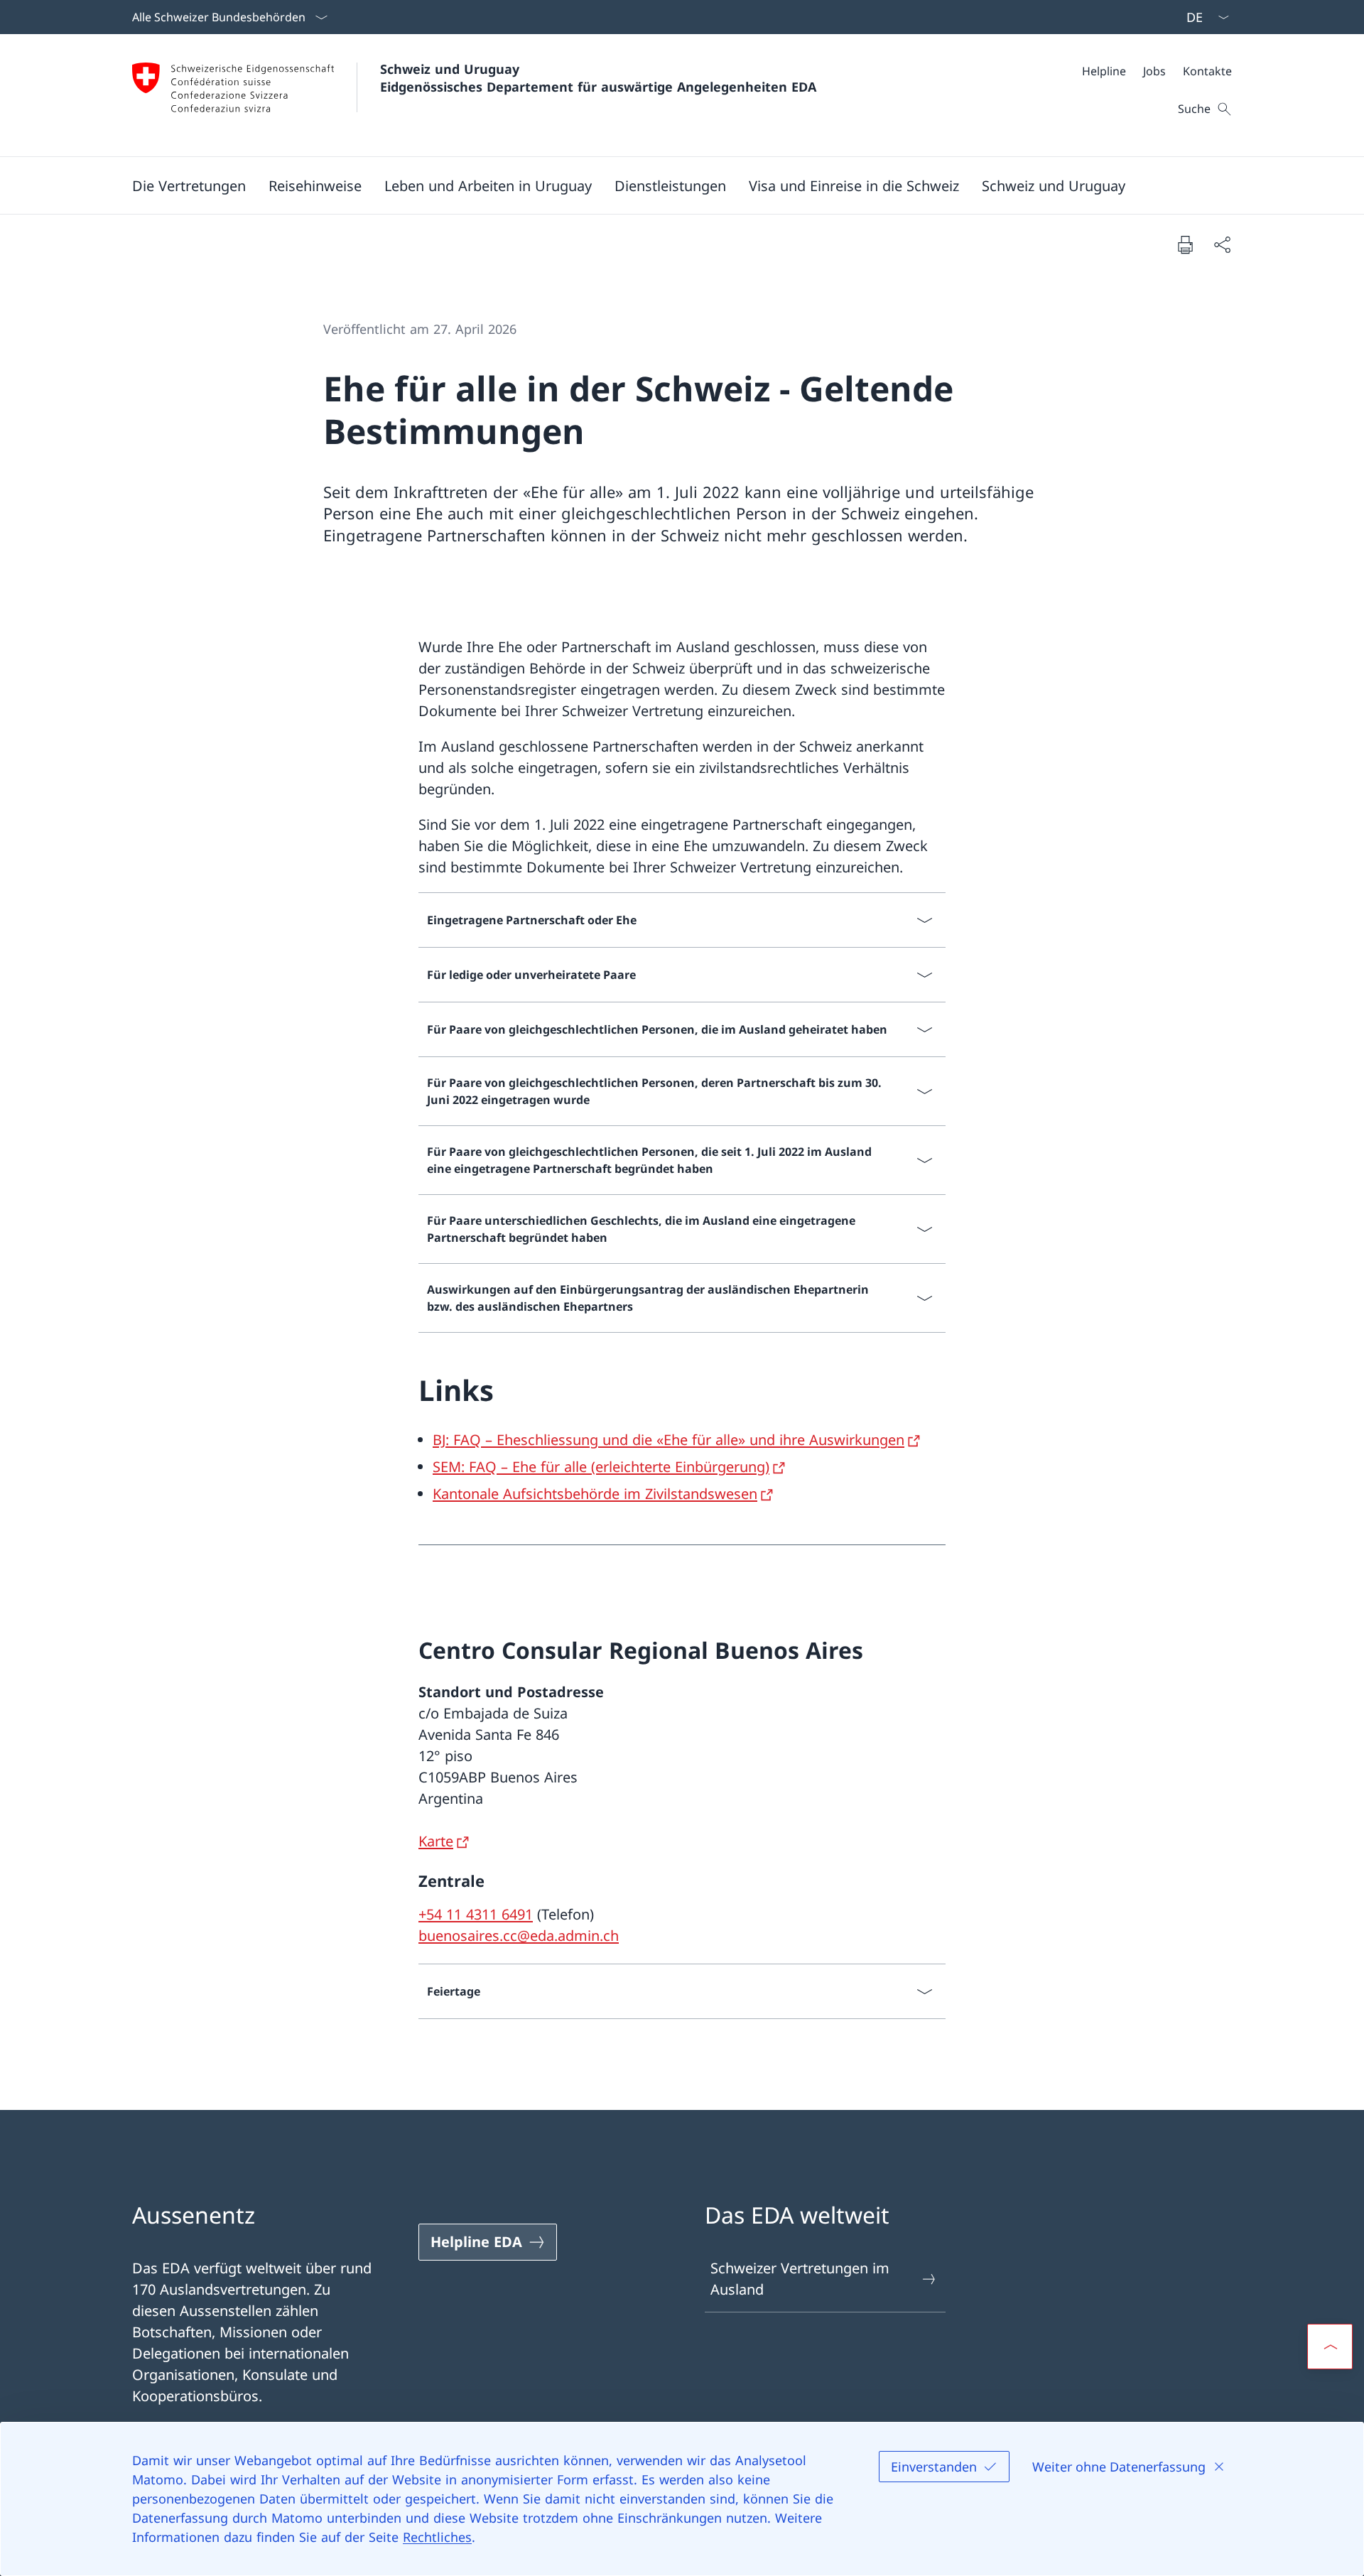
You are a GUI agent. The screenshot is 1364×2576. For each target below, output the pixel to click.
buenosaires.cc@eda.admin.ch (519, 1936)
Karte (436, 1841)
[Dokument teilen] (1222, 244)
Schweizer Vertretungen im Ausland (800, 2279)
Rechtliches (437, 2537)
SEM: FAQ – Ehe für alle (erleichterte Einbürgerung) (601, 1467)
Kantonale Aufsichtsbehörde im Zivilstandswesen (595, 1494)
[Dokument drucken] (1185, 244)
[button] (189, 185)
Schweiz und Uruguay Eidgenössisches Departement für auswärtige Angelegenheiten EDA (598, 78)
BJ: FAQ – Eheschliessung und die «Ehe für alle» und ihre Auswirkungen (669, 1440)
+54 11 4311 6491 (476, 1914)
